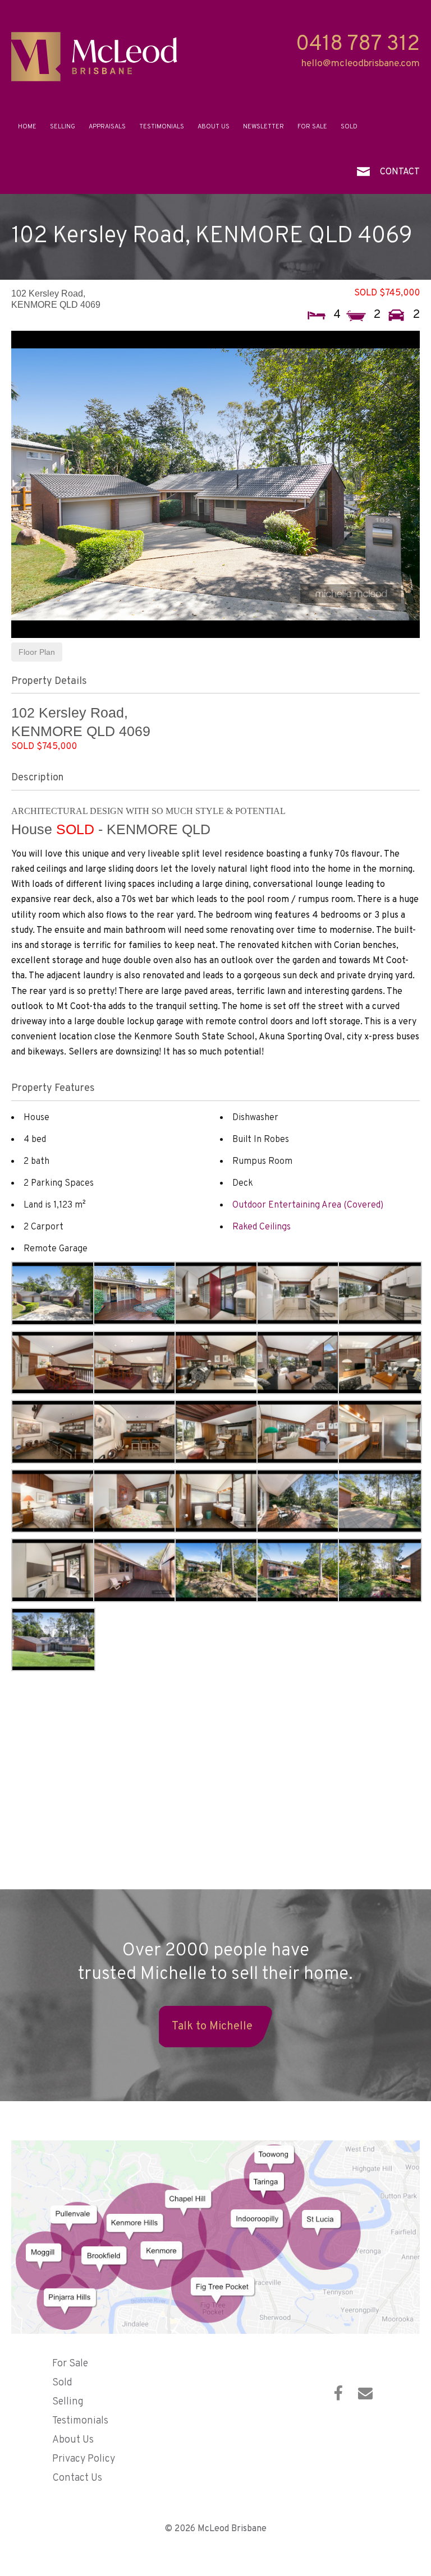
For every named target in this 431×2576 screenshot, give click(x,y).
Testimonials (162, 127)
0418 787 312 (358, 45)
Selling (63, 127)
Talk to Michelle (212, 2027)
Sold (349, 127)
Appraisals (107, 127)
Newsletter (263, 127)
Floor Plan (37, 652)
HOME (27, 127)
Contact (400, 172)
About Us (214, 127)
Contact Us (77, 2478)
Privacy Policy (84, 2459)
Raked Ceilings (262, 1227)
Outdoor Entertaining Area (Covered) (308, 1205)
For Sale (312, 127)
